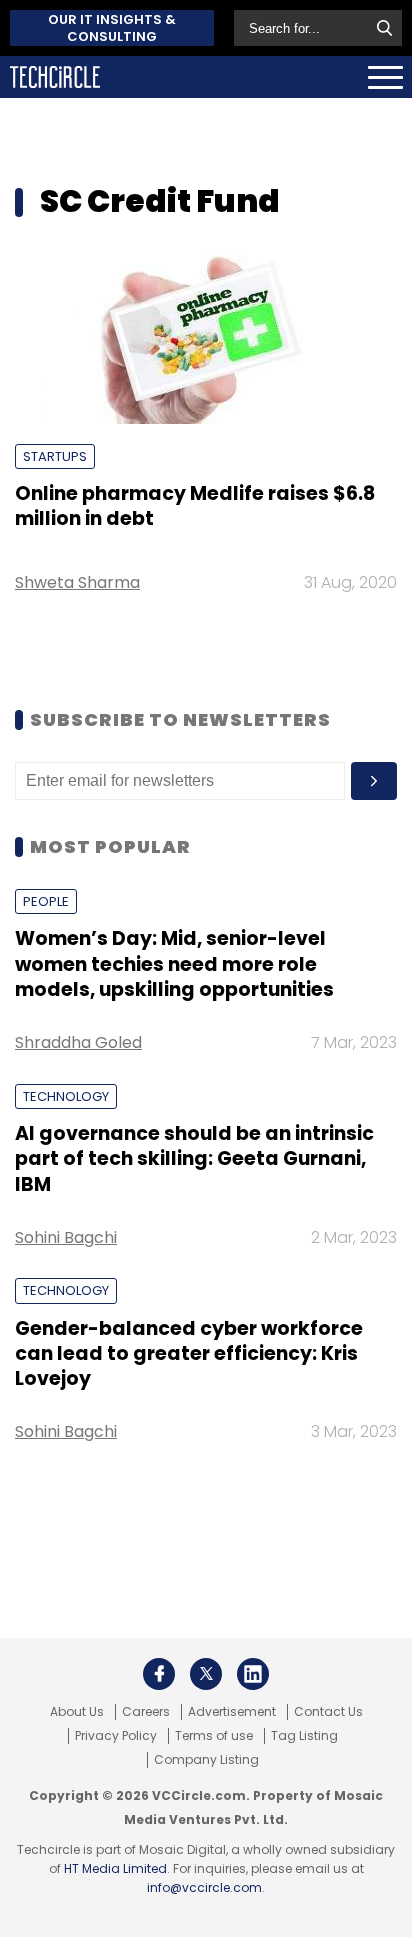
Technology (66, 1096)
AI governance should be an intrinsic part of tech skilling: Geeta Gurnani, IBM (194, 1159)
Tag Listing (304, 1736)
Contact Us (328, 1712)
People (46, 901)
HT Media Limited (115, 1868)
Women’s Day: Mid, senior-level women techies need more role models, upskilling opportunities (174, 964)
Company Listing (206, 1760)
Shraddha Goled (78, 1042)
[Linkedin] (253, 1674)
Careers (146, 1712)
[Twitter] (206, 1674)
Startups (55, 456)
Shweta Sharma (77, 582)
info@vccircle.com (204, 1887)
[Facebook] (159, 1674)
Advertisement (232, 1712)
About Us (77, 1712)
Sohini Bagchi (66, 1237)
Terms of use (214, 1736)
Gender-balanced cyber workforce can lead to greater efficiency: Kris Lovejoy (189, 1354)
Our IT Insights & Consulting (112, 28)
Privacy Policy (116, 1736)
